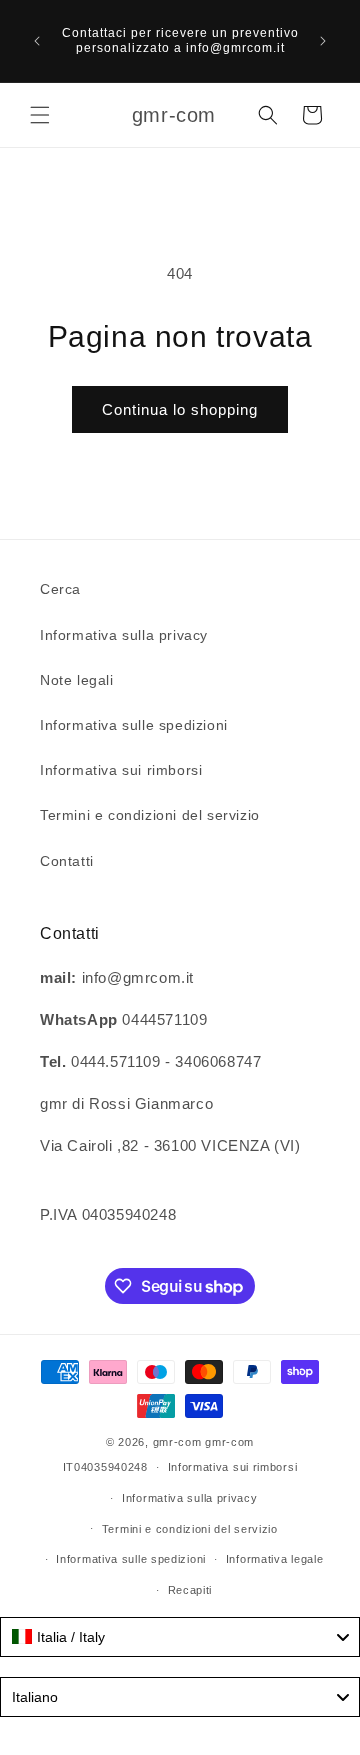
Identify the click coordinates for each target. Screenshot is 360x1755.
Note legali (77, 680)
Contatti (67, 861)
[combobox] (180, 1637)
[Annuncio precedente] (37, 41)
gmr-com (177, 1442)
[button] (40, 115)
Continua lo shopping (180, 409)
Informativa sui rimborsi (121, 770)
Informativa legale (275, 1559)
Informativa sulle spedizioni (134, 725)
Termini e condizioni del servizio (150, 815)
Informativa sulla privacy (124, 635)
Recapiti (190, 1590)
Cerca (60, 589)
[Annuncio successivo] (323, 41)
